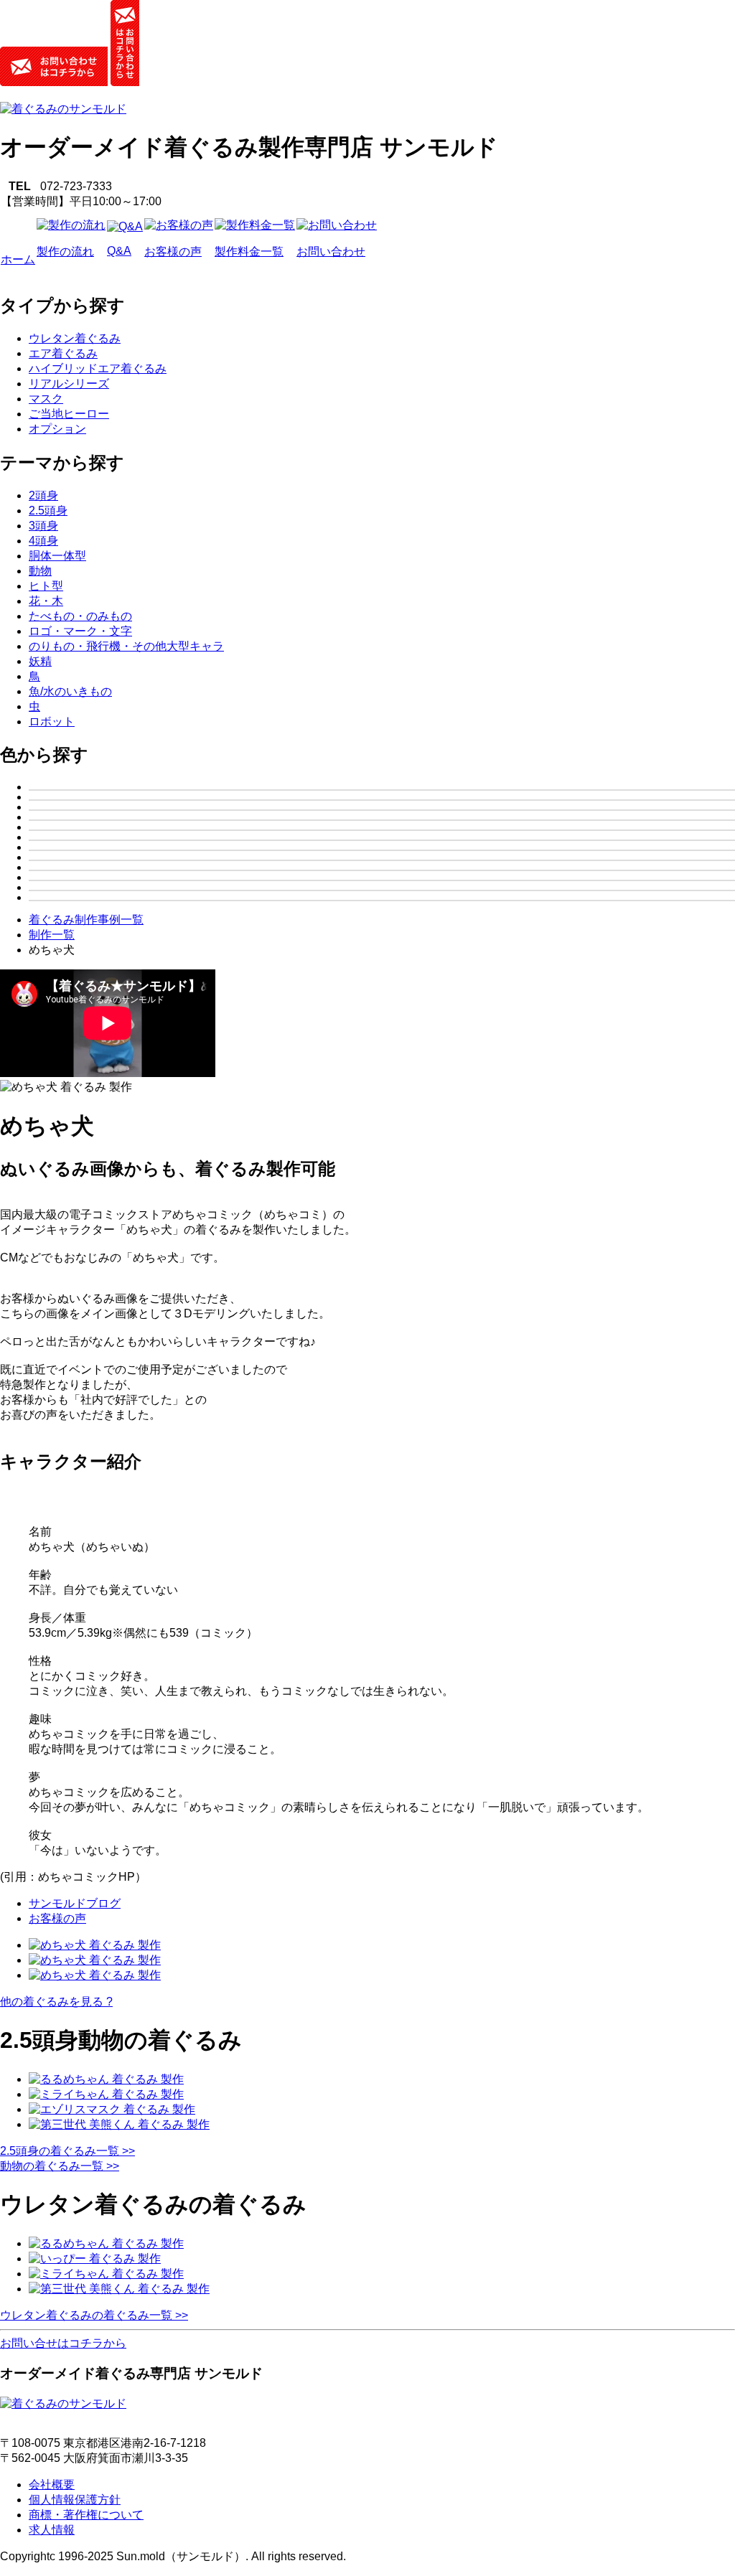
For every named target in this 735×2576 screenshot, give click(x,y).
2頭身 (43, 495)
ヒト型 (46, 586)
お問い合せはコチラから (63, 2343)
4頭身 (43, 541)
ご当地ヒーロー (69, 414)
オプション (57, 429)
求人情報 (52, 2530)
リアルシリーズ (69, 384)
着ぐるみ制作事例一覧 (86, 920)
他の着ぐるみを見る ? (56, 2002)
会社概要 (52, 2485)
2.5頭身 (48, 511)
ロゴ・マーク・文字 (80, 631)
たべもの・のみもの (80, 616)
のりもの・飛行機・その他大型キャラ (126, 646)
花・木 (46, 601)
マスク (46, 399)
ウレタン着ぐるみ (75, 338)
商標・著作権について (86, 2515)
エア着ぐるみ (63, 353)
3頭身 (43, 526)
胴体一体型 (57, 556)
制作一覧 (52, 935)
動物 (40, 571)
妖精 (40, 661)
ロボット (52, 721)
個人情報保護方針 (75, 2500)
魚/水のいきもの (70, 691)
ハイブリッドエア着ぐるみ (98, 368)
